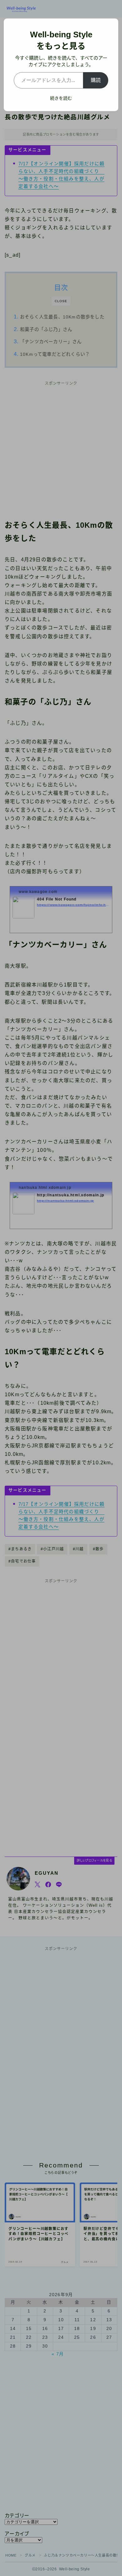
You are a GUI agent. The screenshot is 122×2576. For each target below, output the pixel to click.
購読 (96, 80)
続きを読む (61, 98)
